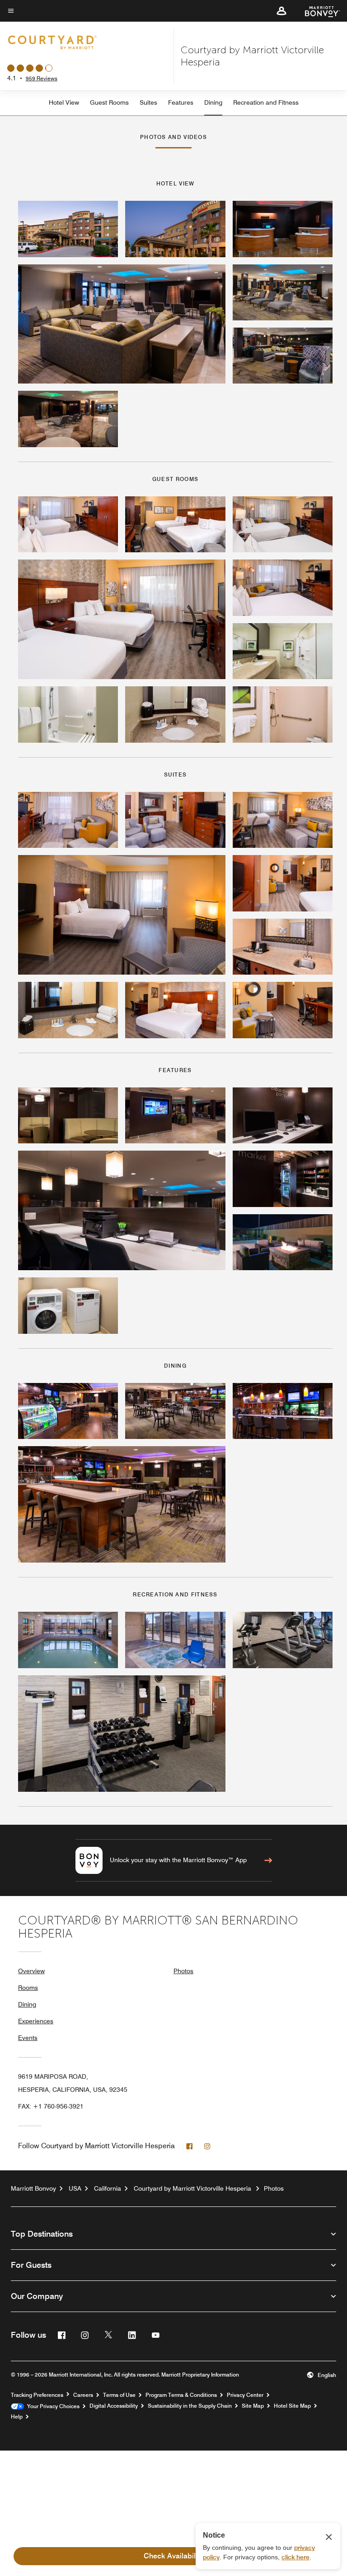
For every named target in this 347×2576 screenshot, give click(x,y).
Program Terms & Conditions (181, 2395)
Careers (83, 2395)
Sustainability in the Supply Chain (190, 2406)
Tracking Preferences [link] (37, 2395)
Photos (183, 1971)
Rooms (28, 1988)
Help (17, 2417)
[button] (281, 11)
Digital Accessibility (114, 2406)
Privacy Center (245, 2395)
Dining (213, 102)
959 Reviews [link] (42, 78)
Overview (31, 1971)
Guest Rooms (109, 102)
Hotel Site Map (292, 2406)
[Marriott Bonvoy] (317, 11)
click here (295, 2557)
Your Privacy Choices (52, 2406)
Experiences (36, 2021)
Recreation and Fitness (266, 102)
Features (181, 102)
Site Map (253, 2406)
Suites (148, 102)
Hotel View (64, 102)
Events (28, 2038)
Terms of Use (119, 2395)
